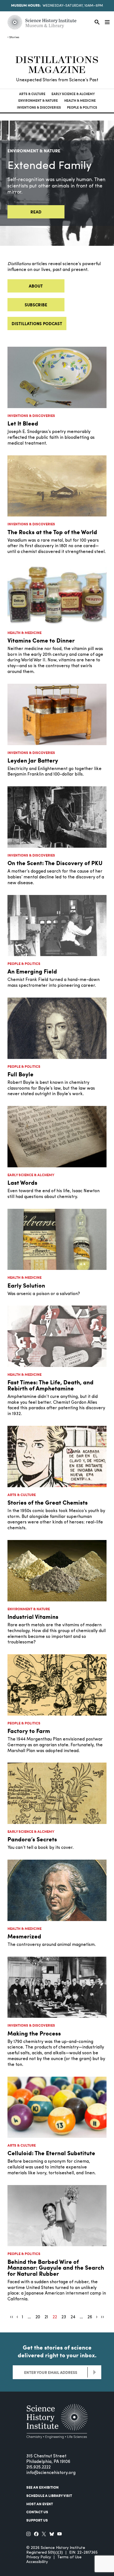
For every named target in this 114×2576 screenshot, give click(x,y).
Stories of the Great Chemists (48, 1502)
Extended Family (50, 166)
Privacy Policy (39, 2557)
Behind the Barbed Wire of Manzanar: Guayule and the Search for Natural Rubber (56, 2267)
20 (38, 2317)
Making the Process (34, 2033)
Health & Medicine (80, 101)
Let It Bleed (23, 423)
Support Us (37, 2520)
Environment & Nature (38, 101)
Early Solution (26, 1285)
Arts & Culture (32, 94)
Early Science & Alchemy (73, 94)
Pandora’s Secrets (32, 1839)
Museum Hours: (26, 5)
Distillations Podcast (37, 323)
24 (73, 2317)
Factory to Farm (29, 1731)
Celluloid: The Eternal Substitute (51, 2153)
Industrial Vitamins (33, 1616)
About (36, 286)
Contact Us (37, 2512)
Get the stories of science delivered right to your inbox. (57, 2351)
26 (90, 2317)
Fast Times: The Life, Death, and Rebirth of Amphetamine (50, 1385)
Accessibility (37, 2562)
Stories (14, 37)
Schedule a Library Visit (49, 2496)
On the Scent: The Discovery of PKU (55, 863)
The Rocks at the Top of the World (52, 532)
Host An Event (40, 2504)
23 (64, 2317)
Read (36, 212)
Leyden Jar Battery (33, 760)
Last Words (22, 1182)
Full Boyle (20, 1074)
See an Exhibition (42, 2487)
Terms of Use (69, 2557)
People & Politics (82, 107)
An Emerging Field (32, 971)
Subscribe (36, 305)
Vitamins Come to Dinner (41, 640)
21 (46, 2317)
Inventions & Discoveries (39, 107)
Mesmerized (24, 1936)
